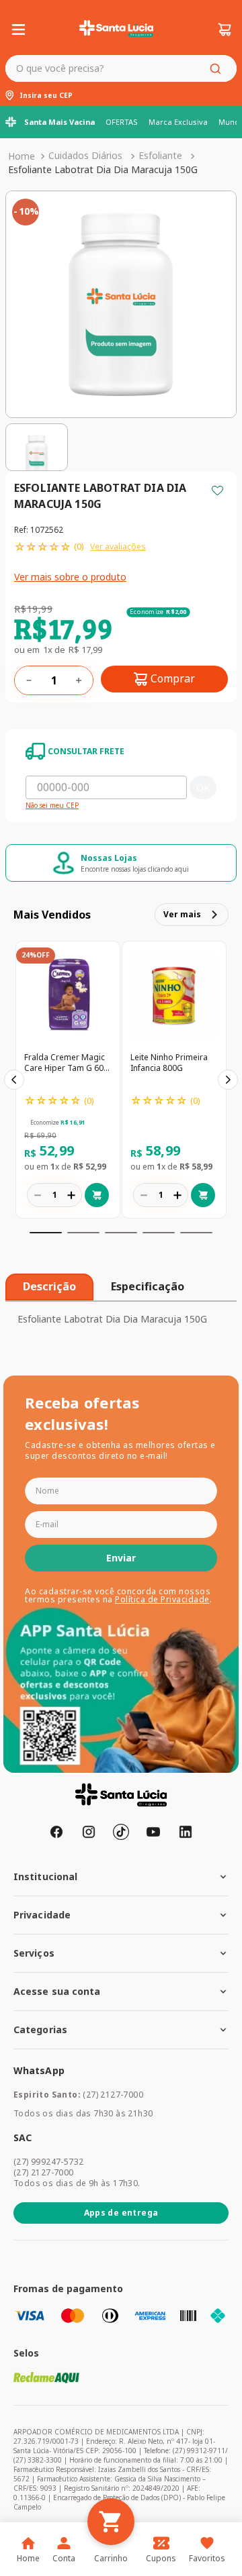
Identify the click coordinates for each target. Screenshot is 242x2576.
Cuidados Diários (85, 155)
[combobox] (121, 68)
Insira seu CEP (46, 96)
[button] (46, 1233)
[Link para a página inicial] (22, 156)
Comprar (173, 678)
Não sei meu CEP (52, 806)
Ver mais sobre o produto (70, 577)
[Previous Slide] (14, 1080)
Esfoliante (160, 155)
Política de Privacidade (162, 1599)
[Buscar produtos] (218, 68)
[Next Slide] (228, 1080)
